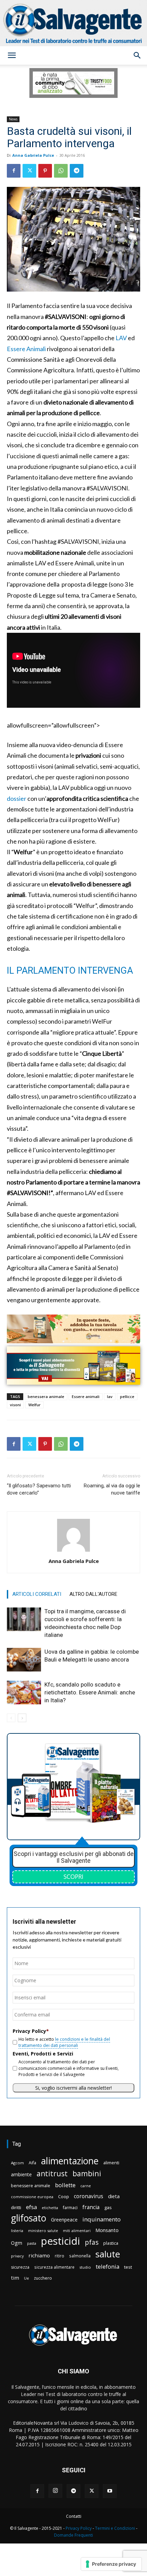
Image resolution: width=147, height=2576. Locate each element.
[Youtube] (110, 2491)
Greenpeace (64, 2220)
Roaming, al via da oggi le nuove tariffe (112, 1489)
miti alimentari (77, 2231)
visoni (15, 1405)
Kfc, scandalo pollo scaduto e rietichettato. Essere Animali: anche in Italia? (90, 1692)
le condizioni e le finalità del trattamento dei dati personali (64, 2042)
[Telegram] (77, 171)
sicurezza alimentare (54, 2267)
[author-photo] (73, 1552)
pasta (32, 2243)
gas (108, 2207)
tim (15, 2278)
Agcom (17, 2163)
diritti (16, 2207)
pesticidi (61, 2241)
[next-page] (22, 1718)
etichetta (50, 2208)
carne (86, 2186)
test (128, 2267)
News (13, 119)
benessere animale (31, 2186)
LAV (121, 338)
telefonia (108, 2266)
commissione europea (32, 2197)
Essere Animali (26, 349)
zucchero (43, 2278)
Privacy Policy (79, 2528)
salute (108, 2254)
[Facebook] (14, 171)
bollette (65, 2185)
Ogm (17, 2243)
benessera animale (46, 1396)
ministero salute (43, 2231)
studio (85, 2267)
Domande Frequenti (73, 2535)
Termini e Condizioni (115, 2528)
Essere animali (86, 1396)
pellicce (127, 1396)
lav (110, 1396)
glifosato (29, 2218)
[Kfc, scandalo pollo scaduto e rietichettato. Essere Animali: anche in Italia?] (24, 1693)
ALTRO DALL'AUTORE (93, 1594)
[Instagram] (55, 2491)
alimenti (111, 2163)
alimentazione (70, 2161)
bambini (87, 2173)
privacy (17, 2256)
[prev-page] (11, 1718)
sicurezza (20, 2267)
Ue (26, 2278)
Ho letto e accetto (64, 2042)
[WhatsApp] (61, 171)
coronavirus (89, 2196)
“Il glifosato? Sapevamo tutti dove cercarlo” (39, 1489)
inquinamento (102, 2219)
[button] (12, 55)
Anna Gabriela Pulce (33, 155)
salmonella (80, 2256)
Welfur (35, 1405)
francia (91, 2207)
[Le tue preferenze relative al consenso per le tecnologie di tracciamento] (111, 2564)
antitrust (52, 2173)
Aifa (32, 2163)
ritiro (59, 2256)
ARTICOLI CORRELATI (37, 1594)
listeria (17, 2231)
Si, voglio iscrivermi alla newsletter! (73, 2088)
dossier (17, 798)
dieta (114, 2196)
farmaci (70, 2208)
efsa (31, 2207)
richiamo (39, 2255)
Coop (64, 2196)
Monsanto (107, 2230)
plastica (111, 2243)
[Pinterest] (45, 171)
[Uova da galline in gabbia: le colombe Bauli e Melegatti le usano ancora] (24, 1660)
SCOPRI (73, 1876)
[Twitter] (29, 171)
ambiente (21, 2174)
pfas (92, 2242)
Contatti (74, 2516)
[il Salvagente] (73, 23)
